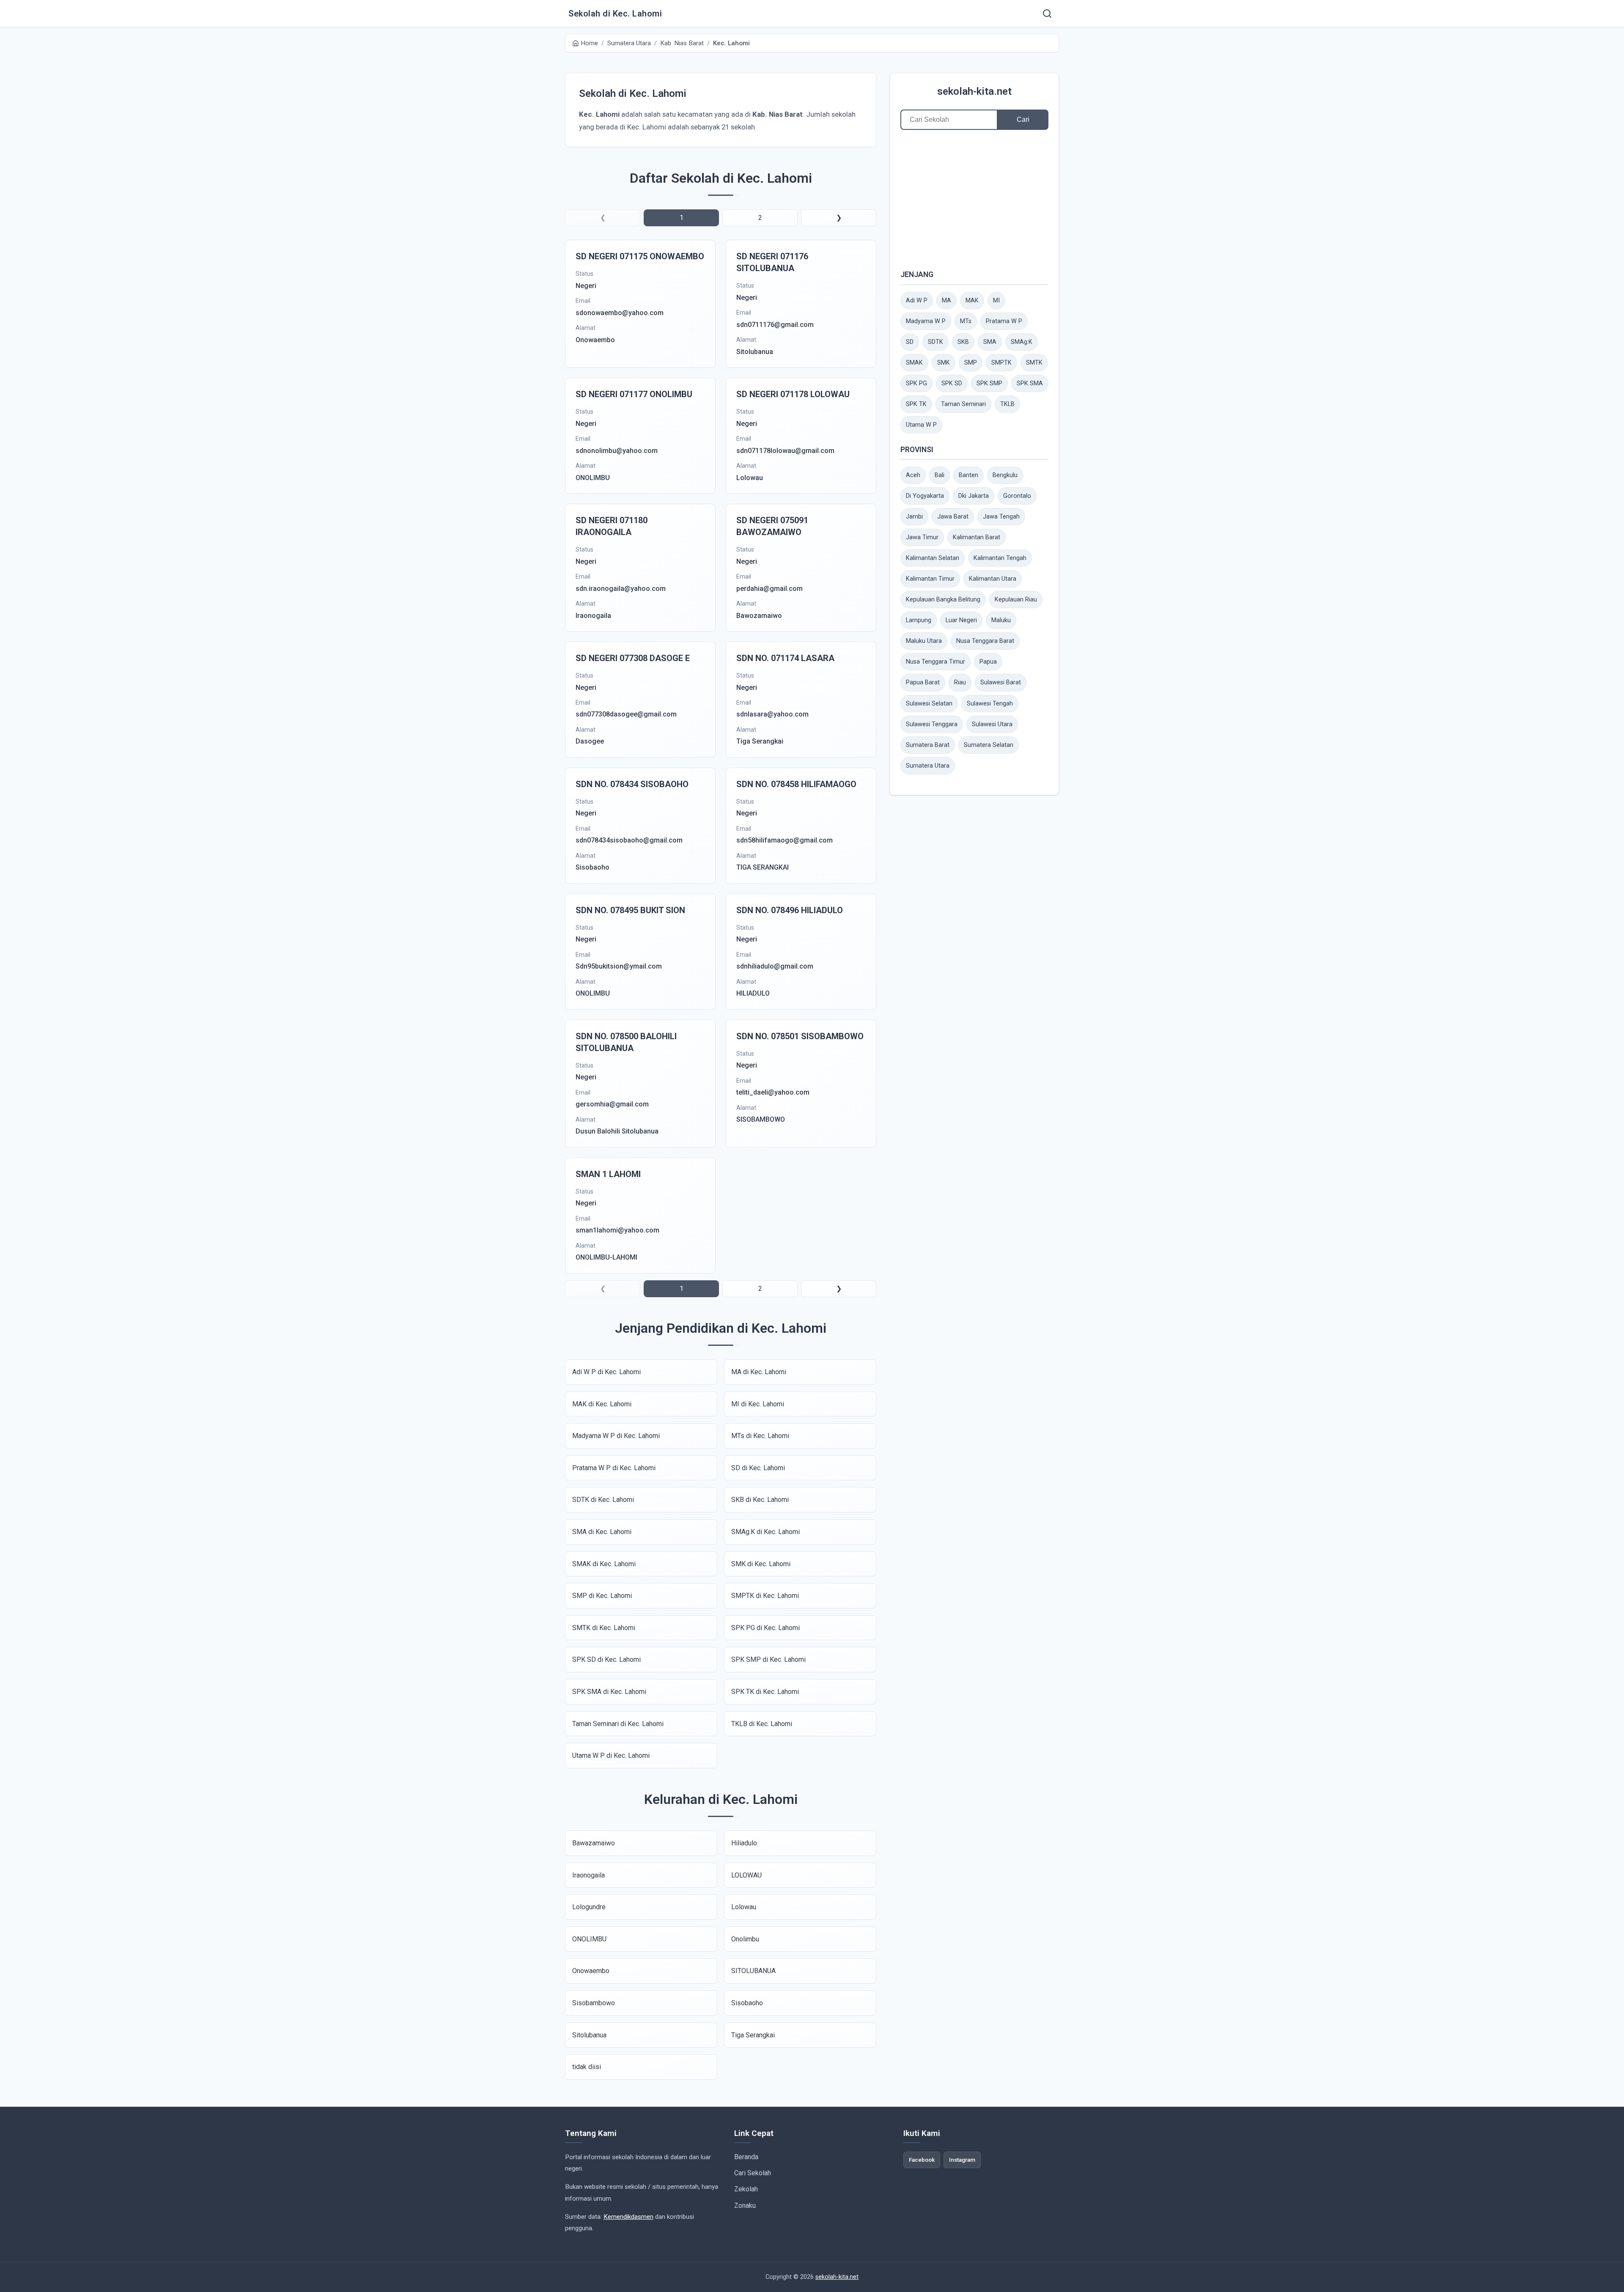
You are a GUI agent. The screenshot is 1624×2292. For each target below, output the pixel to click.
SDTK (935, 342)
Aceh (913, 475)
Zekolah (746, 2189)
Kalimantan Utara (993, 579)
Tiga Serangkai (753, 2035)
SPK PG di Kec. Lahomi (765, 1628)
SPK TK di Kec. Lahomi (765, 1692)
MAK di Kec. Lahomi (602, 1404)
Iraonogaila (588, 1875)
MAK (972, 301)
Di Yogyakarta (925, 496)
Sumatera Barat (928, 745)
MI (996, 301)
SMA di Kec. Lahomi (602, 1532)
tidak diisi (587, 2067)
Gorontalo (1017, 496)
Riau (960, 682)
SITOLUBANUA (753, 1971)
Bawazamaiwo (594, 1843)
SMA (990, 342)
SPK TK (916, 404)
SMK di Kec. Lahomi (761, 1564)
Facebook (922, 2160)
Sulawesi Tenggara (932, 724)
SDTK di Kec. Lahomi (603, 1500)
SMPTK (1001, 363)
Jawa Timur (922, 537)
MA (946, 301)
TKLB (1007, 404)
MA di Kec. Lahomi (759, 1372)
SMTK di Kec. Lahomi (604, 1628)
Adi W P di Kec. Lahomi (606, 1372)
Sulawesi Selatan (929, 704)
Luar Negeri (961, 620)
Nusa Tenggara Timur (935, 662)
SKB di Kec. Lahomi (760, 1500)
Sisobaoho (747, 2003)
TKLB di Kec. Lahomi (762, 1724)
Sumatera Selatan (989, 745)
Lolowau (744, 1907)
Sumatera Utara (928, 766)
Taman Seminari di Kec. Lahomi (618, 1724)
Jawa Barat (953, 517)
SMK (944, 363)
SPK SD (952, 383)
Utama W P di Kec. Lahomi (611, 1755)
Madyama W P (926, 321)
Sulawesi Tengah (990, 704)
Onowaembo (591, 1971)
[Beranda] (1047, 14)
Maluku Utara (924, 641)
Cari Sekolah (753, 2173)
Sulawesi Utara (992, 724)
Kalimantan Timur (930, 579)
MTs (966, 321)
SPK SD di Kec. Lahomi (606, 1659)
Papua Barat (923, 682)
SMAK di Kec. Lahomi (604, 1564)
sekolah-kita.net (974, 91)
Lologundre (589, 1907)
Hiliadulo (744, 1843)
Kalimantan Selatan (933, 558)
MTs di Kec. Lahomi (760, 1436)
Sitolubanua (589, 2035)
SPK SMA (1030, 383)
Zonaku (745, 2206)
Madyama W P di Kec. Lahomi (616, 1436)
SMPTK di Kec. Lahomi (765, 1596)
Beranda (746, 2157)
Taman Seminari (963, 404)
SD (910, 342)
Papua (988, 662)
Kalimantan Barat (977, 537)
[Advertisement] (974, 199)
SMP (971, 363)
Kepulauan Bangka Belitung (943, 600)
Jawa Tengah (1001, 517)
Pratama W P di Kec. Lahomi (614, 1468)
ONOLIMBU (589, 1939)
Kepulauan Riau (1016, 600)
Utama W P (921, 425)
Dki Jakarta (974, 496)
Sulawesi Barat (1001, 682)
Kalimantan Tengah (1000, 558)
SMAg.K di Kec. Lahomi (765, 1532)
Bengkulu (1005, 475)
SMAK (914, 363)
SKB (963, 342)
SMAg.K (1022, 342)
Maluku (1001, 620)
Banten (968, 475)
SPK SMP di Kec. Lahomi (768, 1659)
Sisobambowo (594, 2003)
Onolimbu (745, 1939)
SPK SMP (989, 383)
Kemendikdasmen (628, 2217)
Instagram (962, 2160)
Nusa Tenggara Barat (985, 641)
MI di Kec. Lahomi (758, 1404)
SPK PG (916, 383)
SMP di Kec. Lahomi (602, 1596)
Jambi (914, 517)
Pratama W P (1004, 321)
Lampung (919, 620)
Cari (1023, 119)
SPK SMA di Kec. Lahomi (609, 1692)
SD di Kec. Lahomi (758, 1468)
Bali (940, 475)
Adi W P (917, 301)
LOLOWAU (746, 1875)
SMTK (1034, 363)
